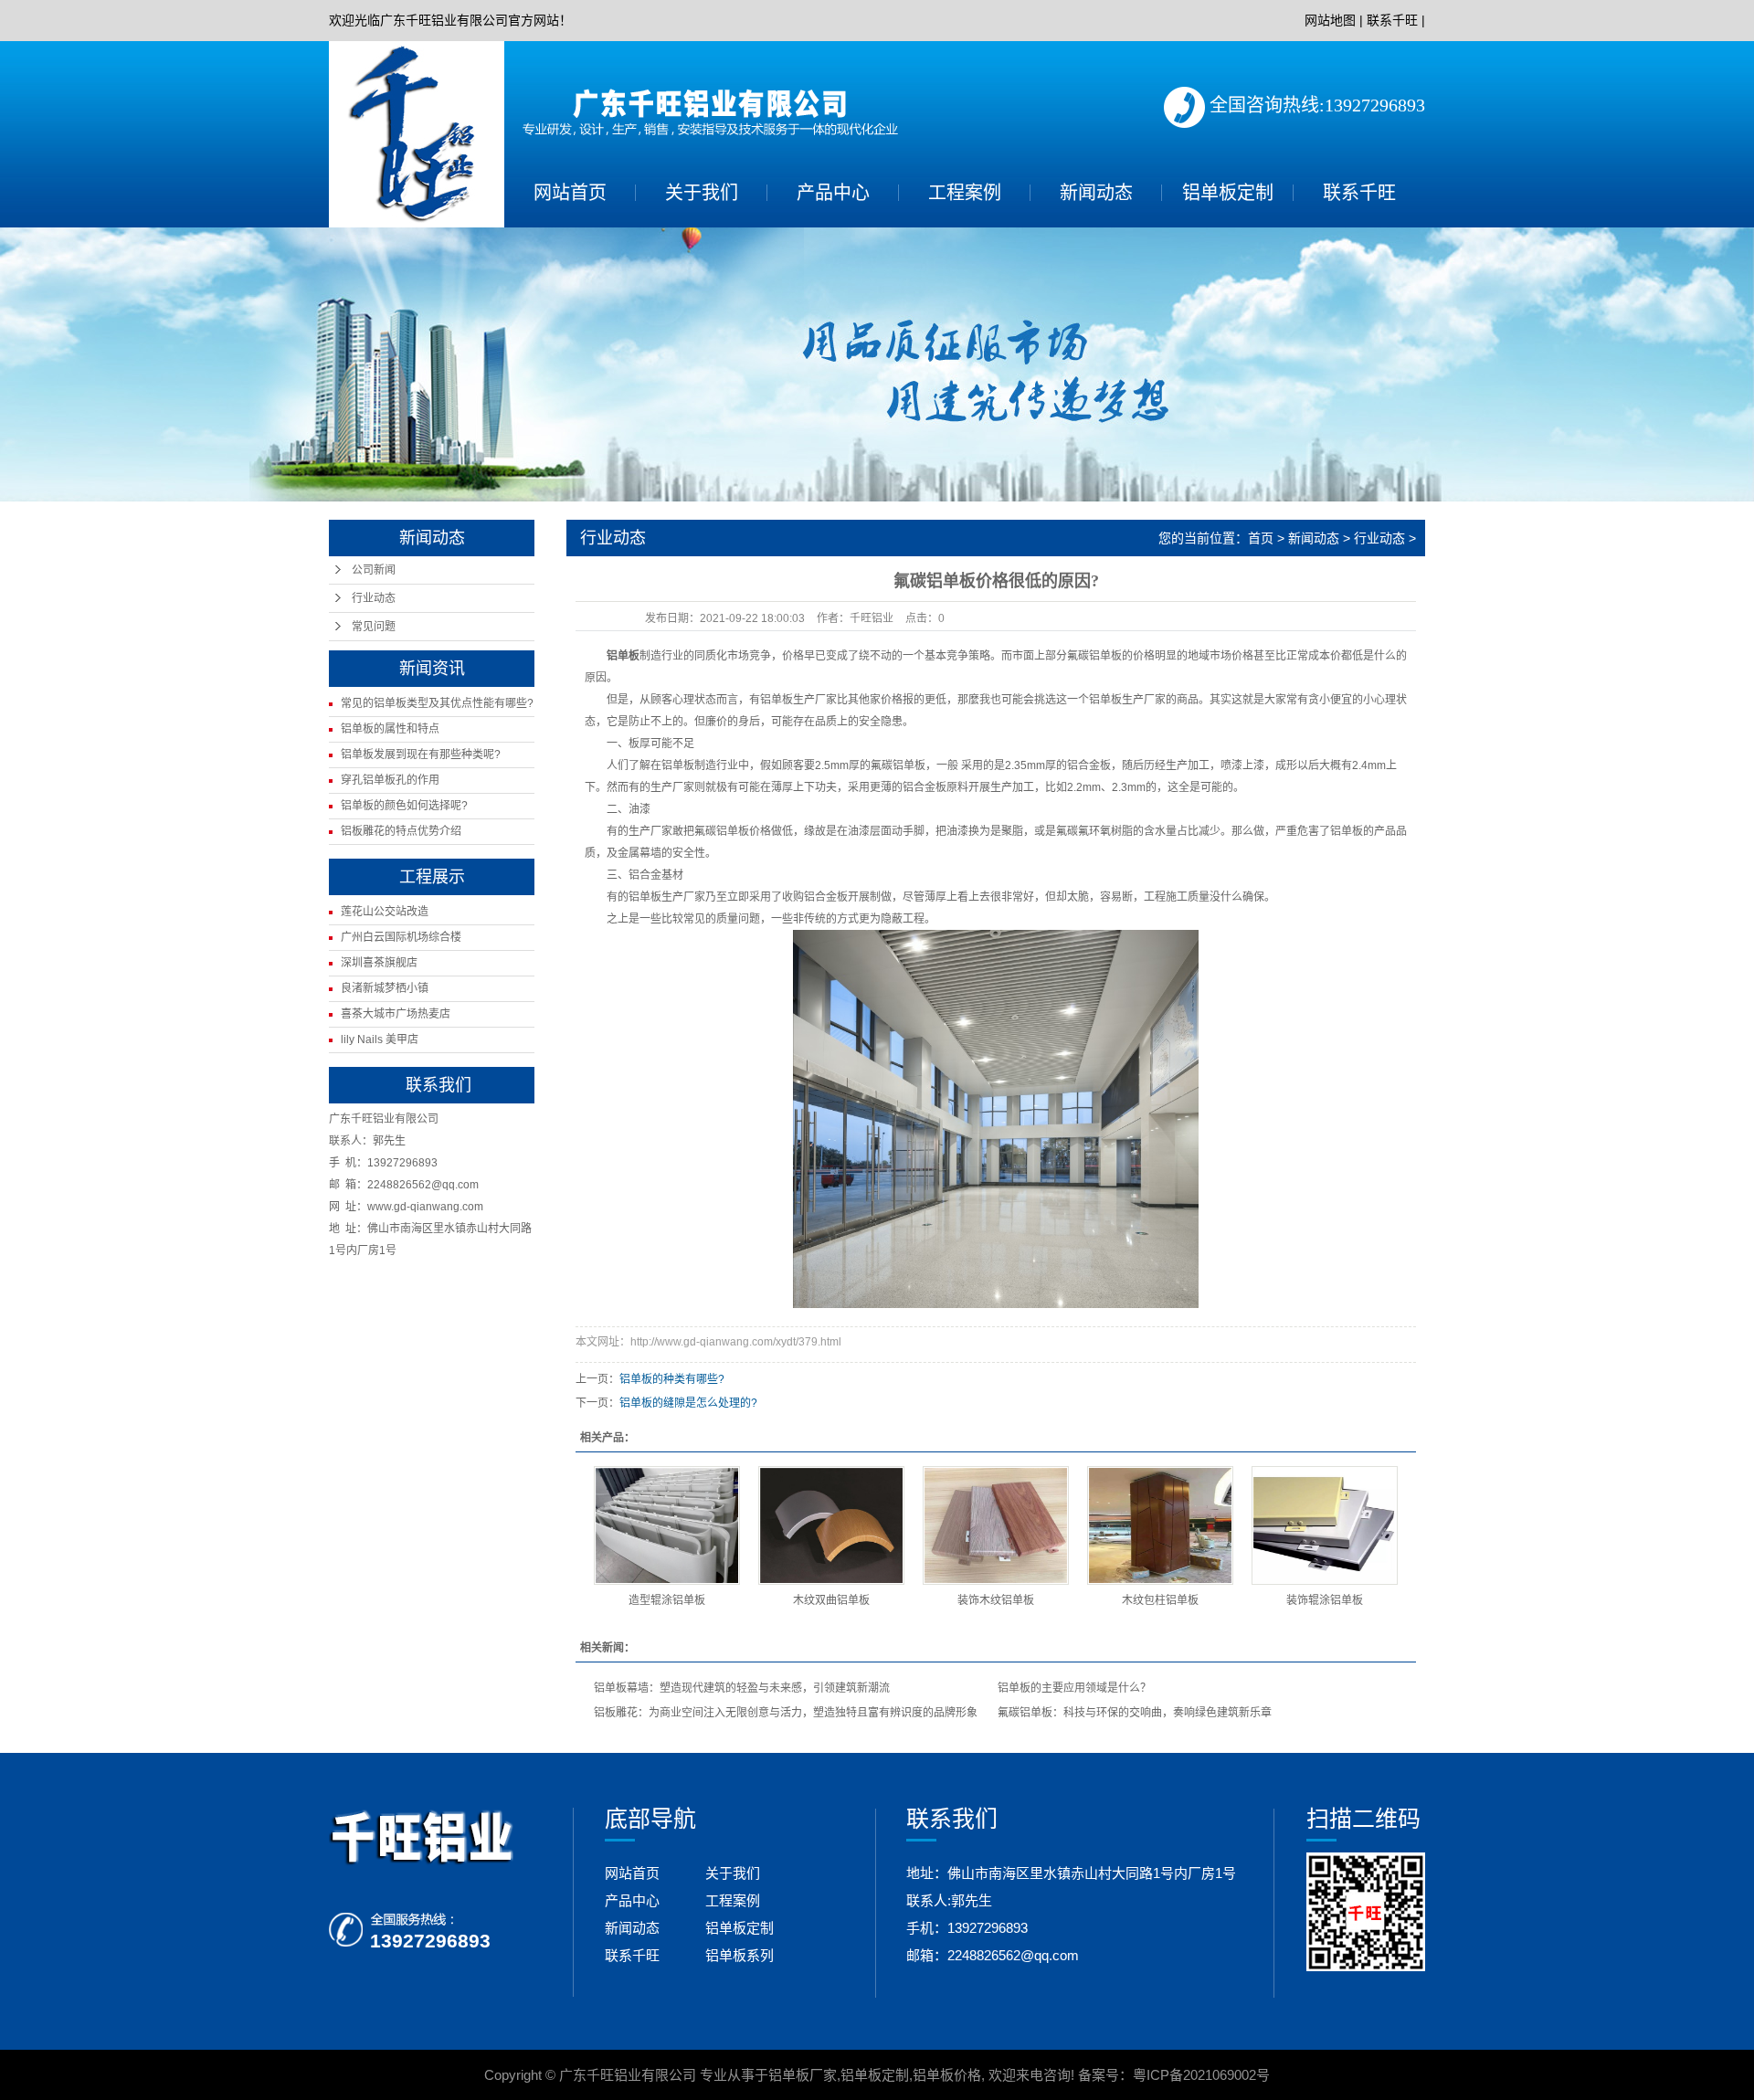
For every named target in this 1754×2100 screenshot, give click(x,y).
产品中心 (833, 193)
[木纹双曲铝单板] (831, 1525)
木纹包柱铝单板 (1160, 1600)
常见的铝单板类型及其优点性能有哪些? (437, 703)
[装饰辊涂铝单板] (1325, 1525)
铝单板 (623, 656)
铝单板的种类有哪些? (672, 1379)
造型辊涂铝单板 (667, 1600)
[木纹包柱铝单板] (1160, 1525)
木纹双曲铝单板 (831, 1600)
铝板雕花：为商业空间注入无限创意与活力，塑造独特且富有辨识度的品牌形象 (786, 1713)
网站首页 (570, 193)
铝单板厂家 (803, 2075)
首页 (1261, 538)
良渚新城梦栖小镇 (385, 988)
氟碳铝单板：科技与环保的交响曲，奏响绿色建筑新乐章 (1135, 1713)
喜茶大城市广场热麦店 (396, 1014)
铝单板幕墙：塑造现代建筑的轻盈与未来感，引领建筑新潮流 (742, 1688)
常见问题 (374, 627)
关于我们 (702, 193)
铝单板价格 (947, 2075)
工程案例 (965, 193)
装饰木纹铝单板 (996, 1600)
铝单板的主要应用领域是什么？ (1074, 1688)
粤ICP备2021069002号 (1201, 2075)
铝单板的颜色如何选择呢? (404, 806)
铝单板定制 (1228, 193)
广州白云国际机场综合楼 (401, 937)
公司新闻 (374, 570)
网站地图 (1330, 20)
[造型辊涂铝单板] (667, 1525)
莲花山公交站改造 (385, 912)
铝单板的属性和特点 (390, 729)
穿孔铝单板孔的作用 (390, 780)
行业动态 (374, 598)
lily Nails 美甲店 (380, 1039)
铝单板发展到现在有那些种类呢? (421, 755)
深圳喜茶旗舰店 (379, 963)
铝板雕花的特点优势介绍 (401, 831)
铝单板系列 (740, 1955)
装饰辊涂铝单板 (1325, 1600)
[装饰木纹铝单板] (996, 1525)
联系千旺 (1392, 20)
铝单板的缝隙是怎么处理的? (688, 1403)
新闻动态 (1096, 193)
